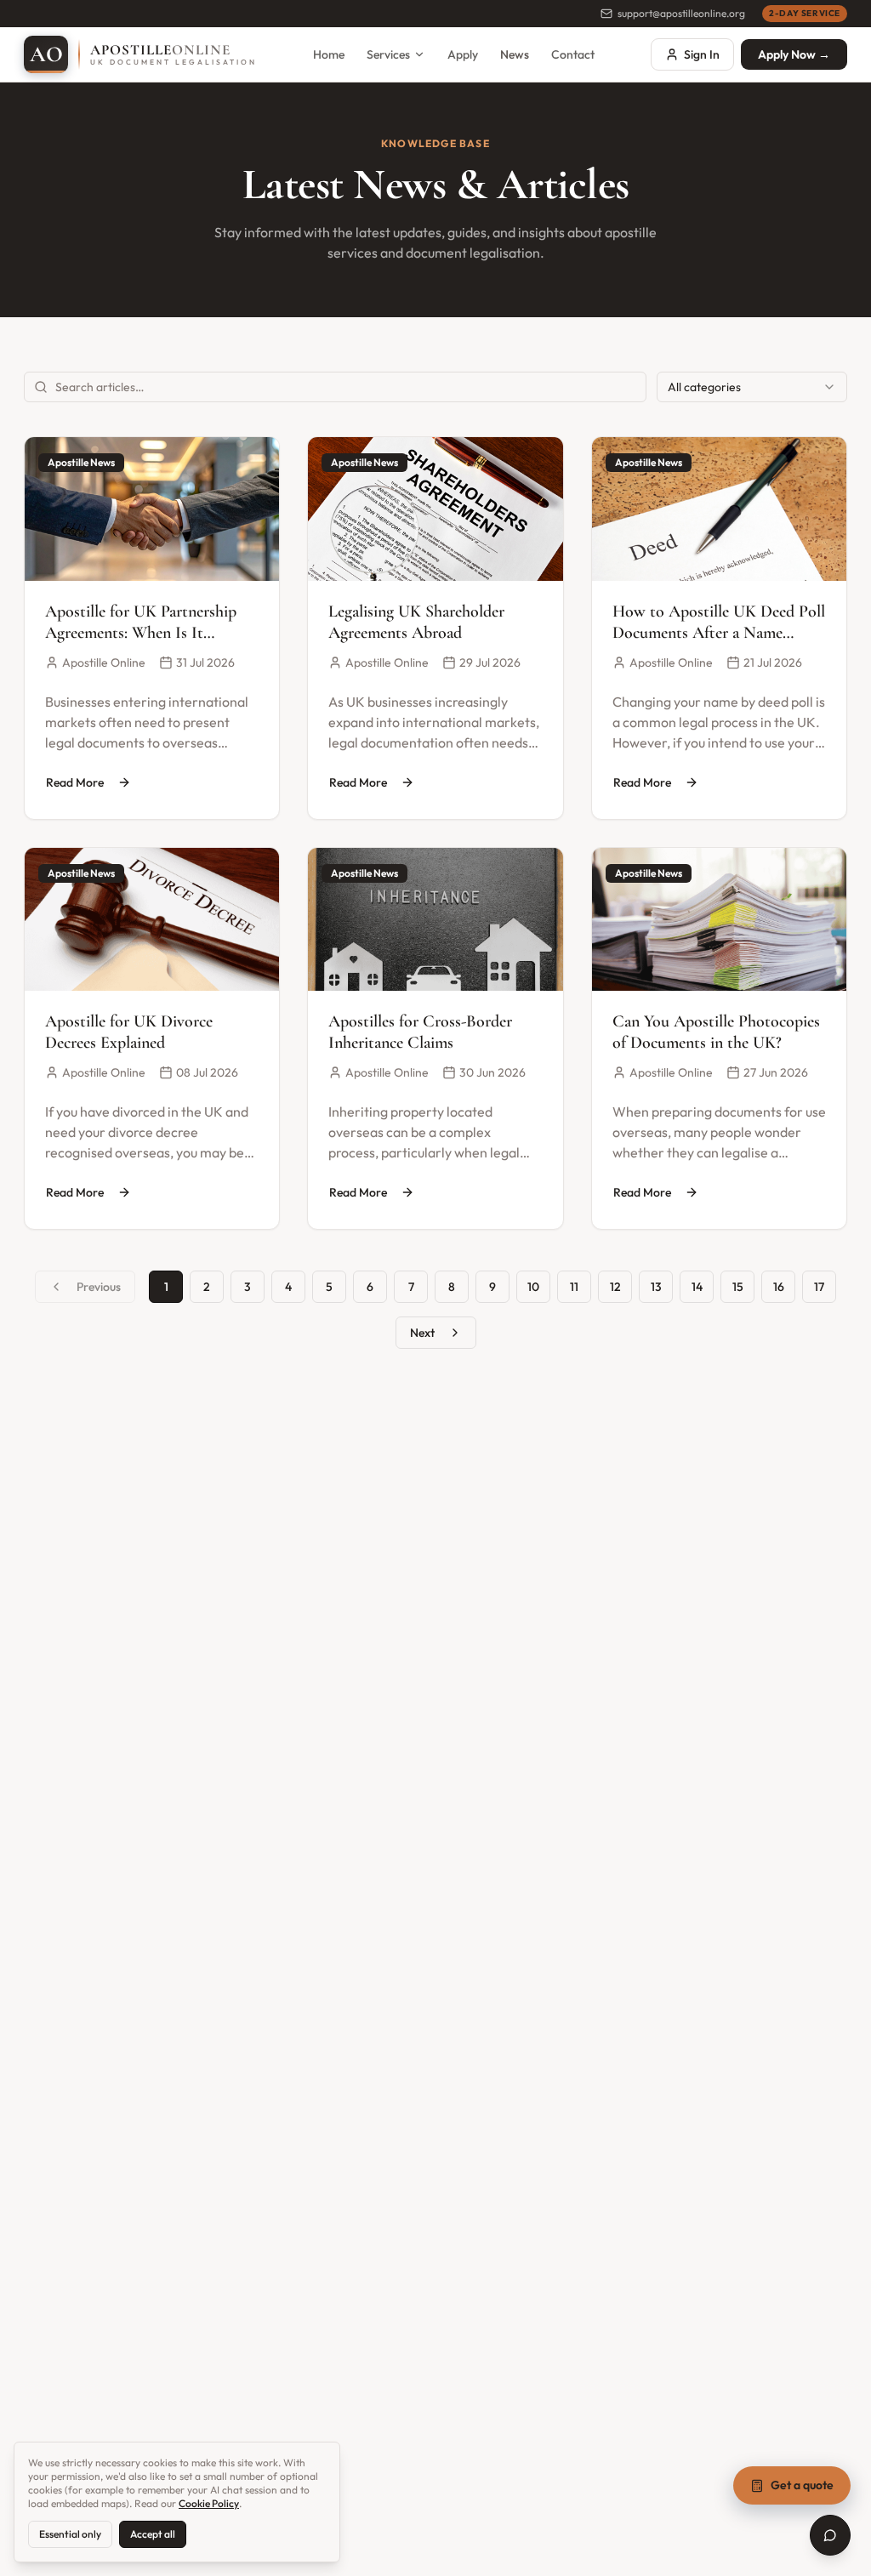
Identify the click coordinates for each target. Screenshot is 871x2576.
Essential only (70, 2534)
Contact (573, 54)
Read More (75, 782)
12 (615, 1287)
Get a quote (802, 2485)
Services (388, 54)
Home (329, 54)
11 (574, 1287)
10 (533, 1287)
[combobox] (752, 387)
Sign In (702, 54)
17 (819, 1287)
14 (697, 1287)
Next (422, 1333)
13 (656, 1287)
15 (738, 1287)
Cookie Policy (209, 2503)
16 (779, 1287)
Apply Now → (794, 54)
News (515, 54)
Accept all (153, 2534)
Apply (463, 54)
